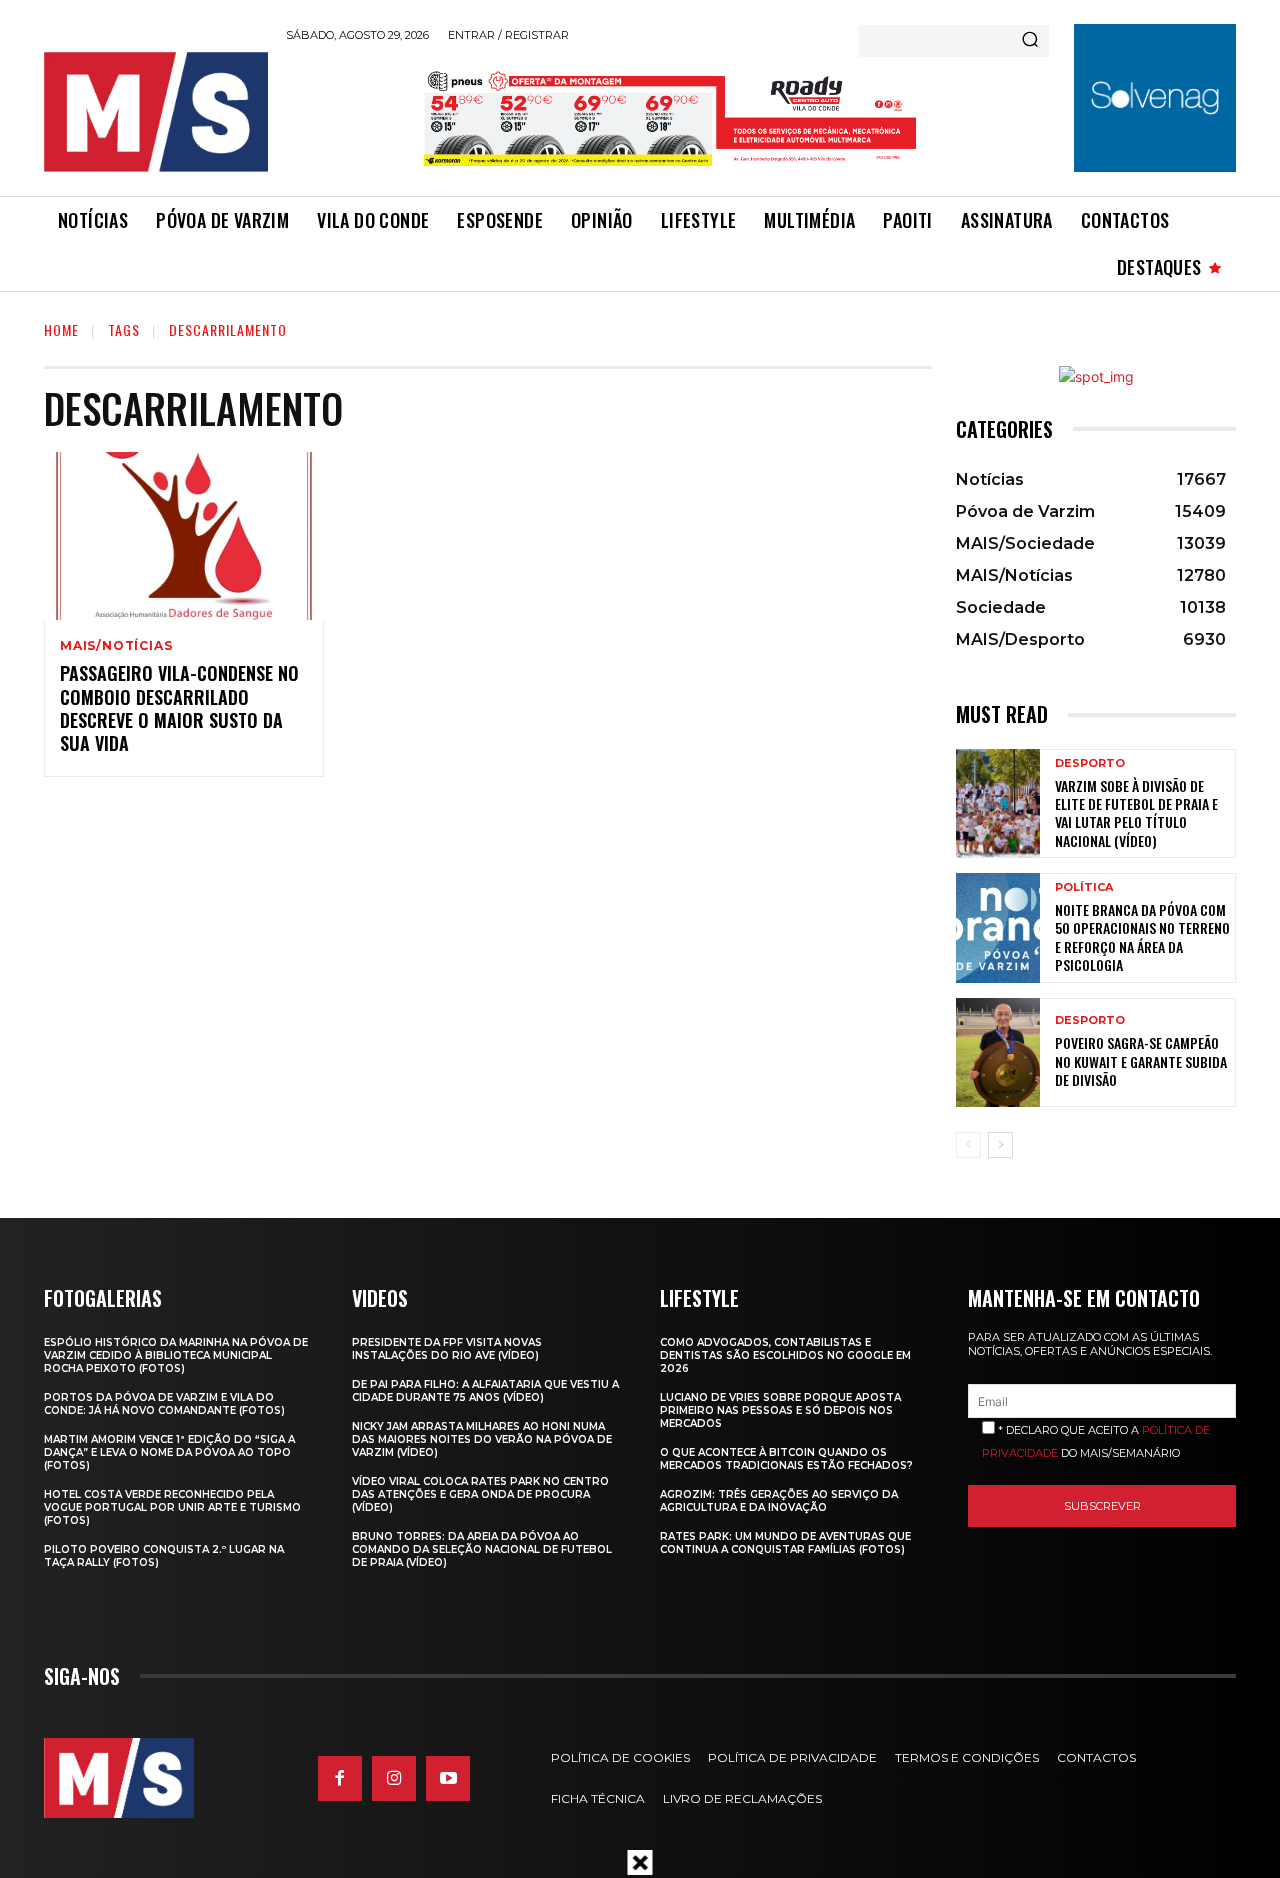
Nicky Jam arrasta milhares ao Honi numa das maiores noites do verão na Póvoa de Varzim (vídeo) (482, 1439)
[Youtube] (448, 1778)
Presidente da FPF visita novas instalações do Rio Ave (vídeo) (447, 1349)
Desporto (1090, 763)
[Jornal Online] (155, 112)
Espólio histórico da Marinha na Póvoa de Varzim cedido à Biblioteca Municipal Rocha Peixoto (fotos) (176, 1355)
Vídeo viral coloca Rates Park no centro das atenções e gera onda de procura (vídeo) (480, 1494)
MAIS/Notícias (116, 646)
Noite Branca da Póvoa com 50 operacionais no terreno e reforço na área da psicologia (1142, 937)
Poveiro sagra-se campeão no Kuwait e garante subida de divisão (1141, 1060)
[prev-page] (968, 1145)
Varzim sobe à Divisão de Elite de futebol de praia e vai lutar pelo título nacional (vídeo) (1136, 813)
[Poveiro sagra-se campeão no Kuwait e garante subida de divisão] (998, 1052)
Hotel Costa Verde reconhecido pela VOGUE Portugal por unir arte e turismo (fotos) (172, 1507)
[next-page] (1000, 1145)
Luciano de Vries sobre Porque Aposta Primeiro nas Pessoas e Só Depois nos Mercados (780, 1410)
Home (61, 329)
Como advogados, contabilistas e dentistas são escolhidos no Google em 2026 (785, 1355)
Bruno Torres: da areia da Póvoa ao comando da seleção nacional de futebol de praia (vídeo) (482, 1549)
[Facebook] (340, 1778)
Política (1084, 887)
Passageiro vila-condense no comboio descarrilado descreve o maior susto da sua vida (179, 708)
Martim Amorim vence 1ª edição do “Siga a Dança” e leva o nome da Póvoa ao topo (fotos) (169, 1452)
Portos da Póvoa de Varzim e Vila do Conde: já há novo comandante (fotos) (164, 1404)
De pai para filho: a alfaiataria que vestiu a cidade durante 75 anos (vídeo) (485, 1391)
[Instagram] (394, 1778)
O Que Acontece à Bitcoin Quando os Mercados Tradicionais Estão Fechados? (786, 1459)
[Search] (1030, 41)
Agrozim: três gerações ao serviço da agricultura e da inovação (779, 1501)
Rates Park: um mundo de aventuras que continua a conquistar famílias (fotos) (785, 1543)
